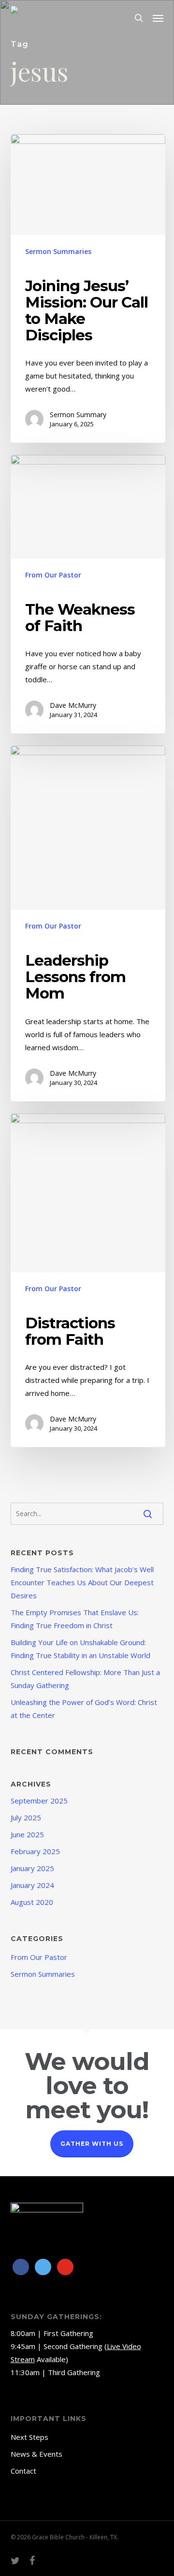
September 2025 (39, 1801)
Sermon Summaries (58, 251)
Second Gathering (73, 2346)
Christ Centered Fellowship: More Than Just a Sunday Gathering (85, 1679)
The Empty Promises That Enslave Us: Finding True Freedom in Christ (75, 1619)
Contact (23, 2471)
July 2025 (26, 1817)
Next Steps (29, 2437)
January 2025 (32, 1868)
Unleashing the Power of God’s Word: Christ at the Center (84, 1709)
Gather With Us (92, 2144)
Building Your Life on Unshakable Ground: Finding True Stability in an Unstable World (80, 1649)
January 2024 (32, 1885)
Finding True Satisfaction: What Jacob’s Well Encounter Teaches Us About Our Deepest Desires (82, 1582)
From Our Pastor (53, 575)
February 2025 (35, 1851)
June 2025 (27, 1834)
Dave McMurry (73, 705)
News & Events (36, 2454)
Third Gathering (74, 2372)
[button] (158, 18)
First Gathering (68, 2333)
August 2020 (32, 1902)
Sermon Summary (78, 415)
